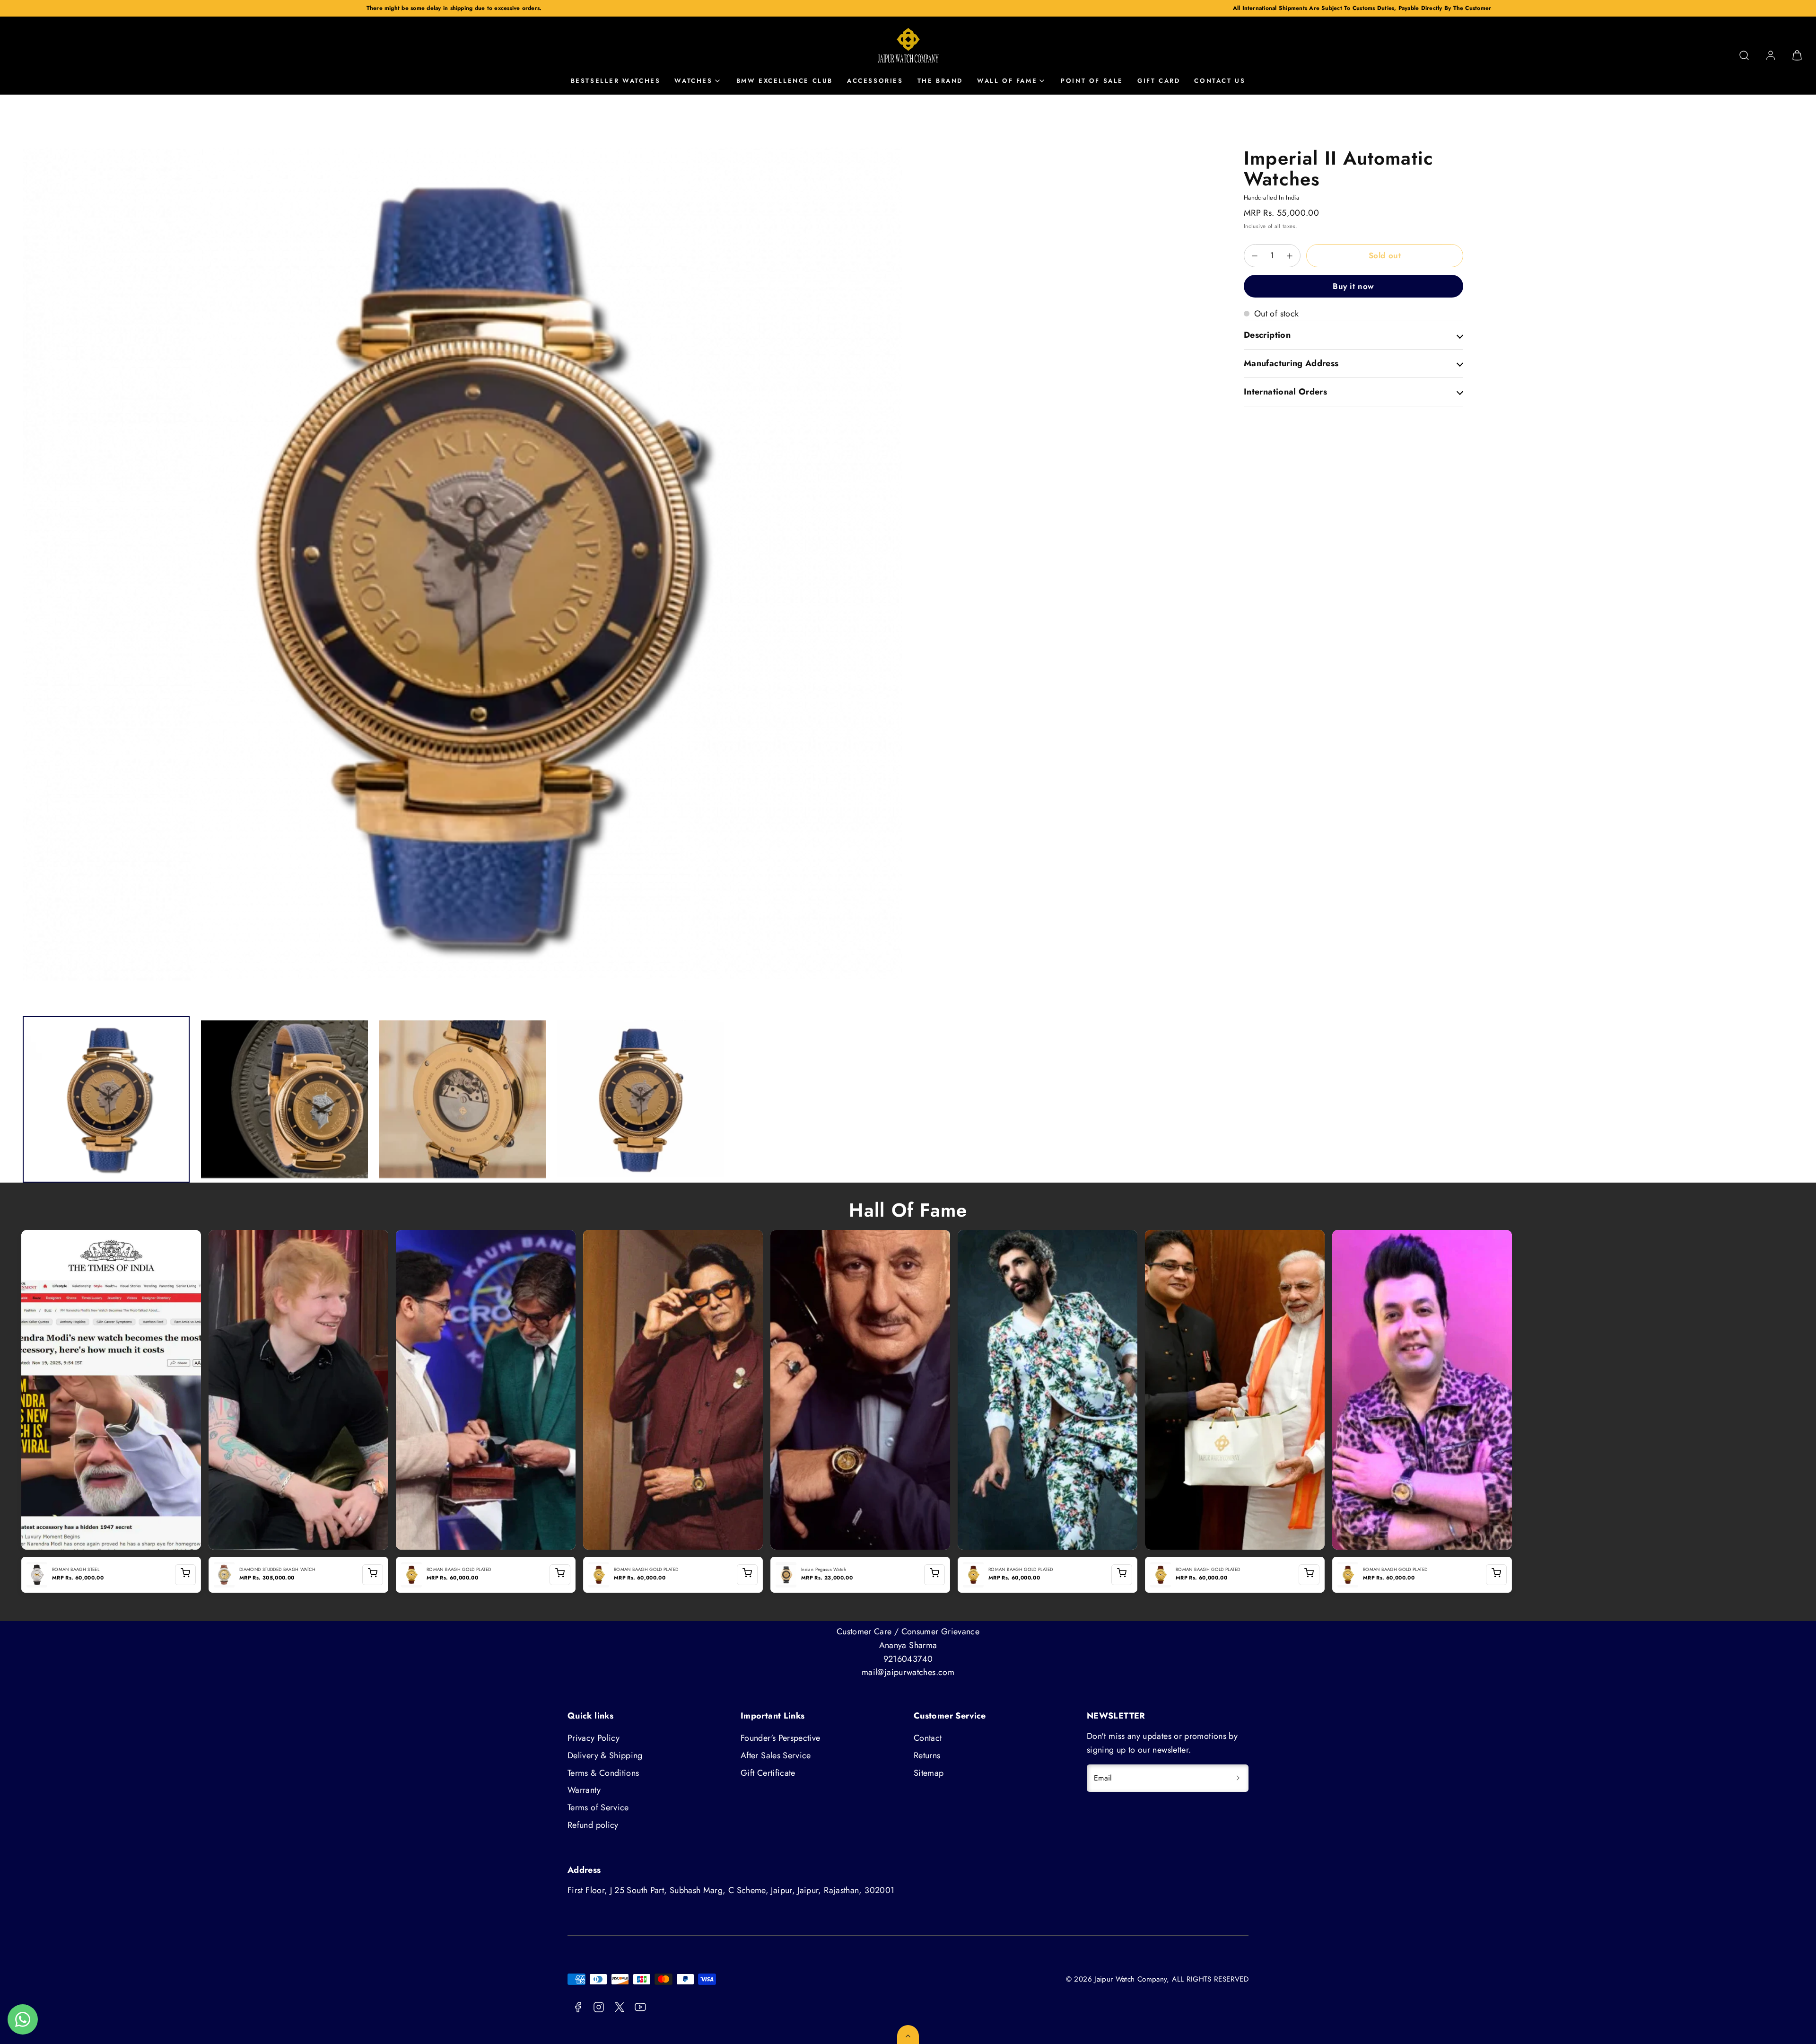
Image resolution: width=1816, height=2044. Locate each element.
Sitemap (929, 1773)
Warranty (584, 1790)
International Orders (1285, 392)
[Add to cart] (185, 1575)
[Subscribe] (1238, 1778)
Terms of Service (598, 1807)
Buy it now (1353, 286)
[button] (1744, 55)
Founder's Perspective (781, 1738)
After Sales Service (776, 1755)
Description (1267, 335)
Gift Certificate (768, 1773)
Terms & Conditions (603, 1773)
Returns (927, 1755)
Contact (928, 1738)
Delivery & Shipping (605, 1755)
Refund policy (593, 1825)
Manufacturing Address (1291, 363)
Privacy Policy (594, 1738)
